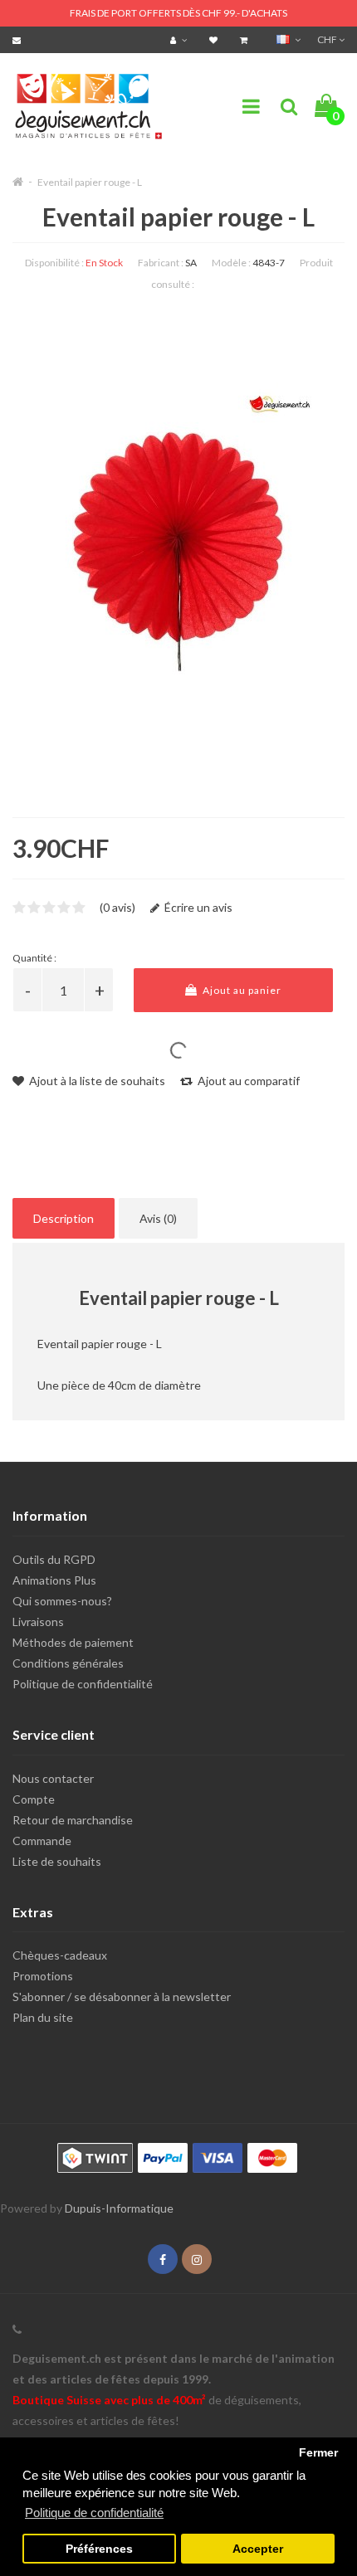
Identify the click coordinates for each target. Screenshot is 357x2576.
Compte (34, 1799)
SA (191, 263)
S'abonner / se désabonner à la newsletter (122, 1997)
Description (64, 1218)
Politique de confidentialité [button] (94, 2513)
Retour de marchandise (73, 1820)
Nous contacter (53, 1778)
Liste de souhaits (57, 1861)
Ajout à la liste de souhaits (96, 1081)
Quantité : (34, 958)
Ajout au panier (241, 990)
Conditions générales (68, 1663)
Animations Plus (54, 1580)
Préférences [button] (99, 2549)
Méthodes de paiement (73, 1642)
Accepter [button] (258, 2549)
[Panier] (246, 39)
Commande (42, 1841)
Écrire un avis (197, 907)
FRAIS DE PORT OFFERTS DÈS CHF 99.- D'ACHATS (178, 13)
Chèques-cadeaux (60, 1955)
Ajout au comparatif (247, 1081)
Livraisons (38, 1622)
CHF (328, 39)
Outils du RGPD (54, 1559)
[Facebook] (163, 2259)
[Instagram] (197, 2259)
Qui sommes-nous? (62, 1601)
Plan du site (43, 2017)
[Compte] (181, 39)
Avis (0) (158, 1218)
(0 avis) (117, 907)
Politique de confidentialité (83, 1684)
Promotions (43, 1976)
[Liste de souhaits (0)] (215, 39)
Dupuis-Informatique (119, 2208)
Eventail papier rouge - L (90, 182)
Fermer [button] (318, 2453)
